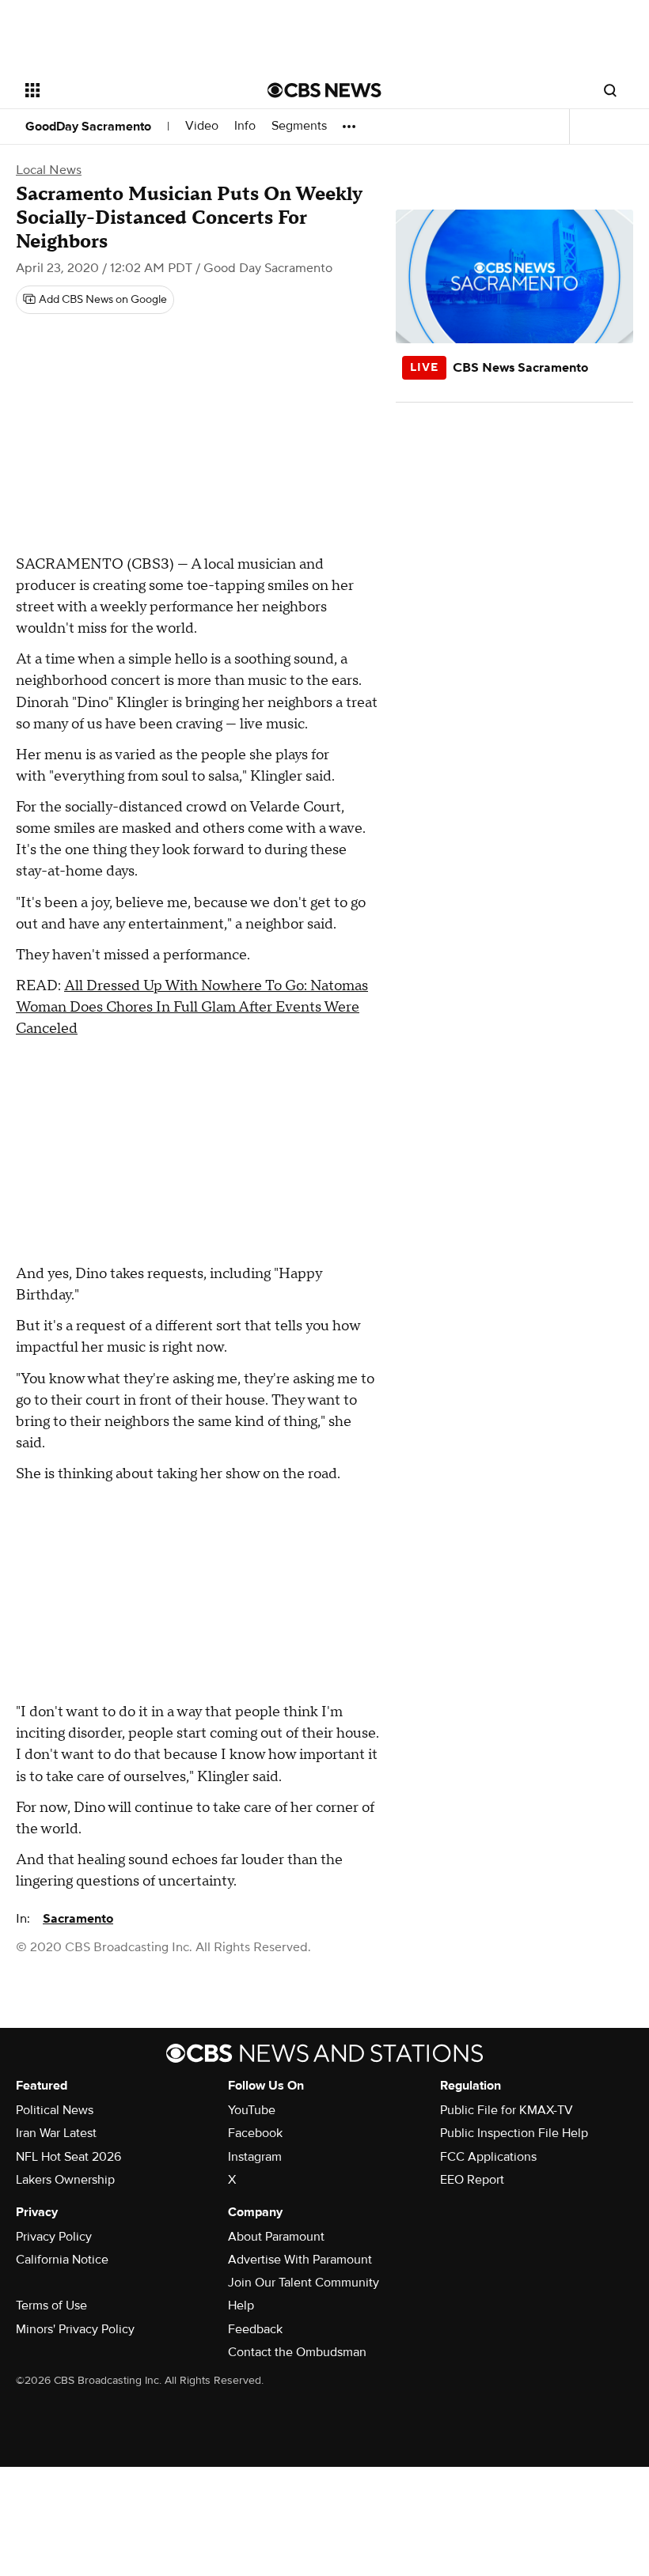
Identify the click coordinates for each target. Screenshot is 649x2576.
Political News (55, 2110)
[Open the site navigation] (125, 90)
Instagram (255, 2157)
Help (241, 2306)
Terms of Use (51, 2306)
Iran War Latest (56, 2133)
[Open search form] (610, 90)
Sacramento (78, 1919)
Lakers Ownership (65, 2180)
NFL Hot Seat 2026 (68, 2157)
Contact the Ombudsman (297, 2352)
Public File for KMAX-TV (507, 2110)
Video (202, 126)
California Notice (62, 2260)
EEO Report (472, 2180)
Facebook (255, 2133)
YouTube (252, 2110)
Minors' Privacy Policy (75, 2329)
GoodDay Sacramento (88, 127)
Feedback (255, 2329)
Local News (49, 170)
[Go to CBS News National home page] (324, 90)
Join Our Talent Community (304, 2283)
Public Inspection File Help (514, 2133)
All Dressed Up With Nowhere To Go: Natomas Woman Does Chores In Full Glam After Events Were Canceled (192, 1007)
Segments (299, 126)
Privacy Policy (54, 2237)
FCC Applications (488, 2157)
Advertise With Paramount (300, 2260)
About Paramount (276, 2237)
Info (245, 126)
